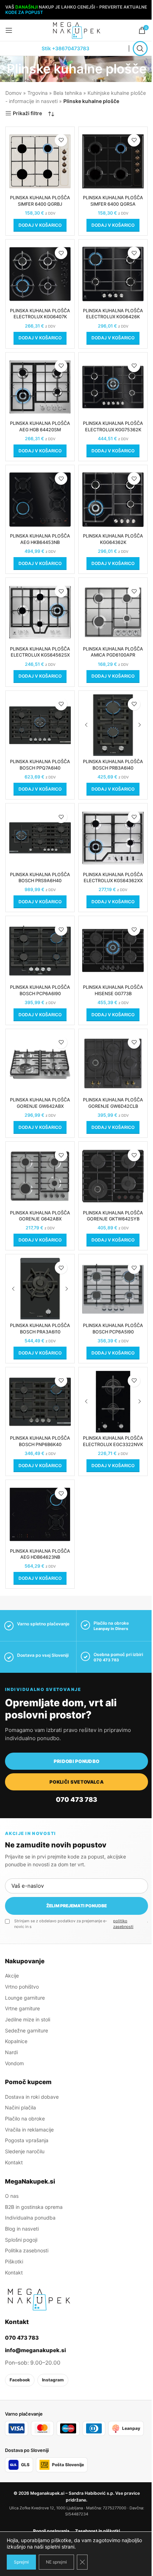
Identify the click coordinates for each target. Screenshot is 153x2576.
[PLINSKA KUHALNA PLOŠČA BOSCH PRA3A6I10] (40, 1289)
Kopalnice (16, 2041)
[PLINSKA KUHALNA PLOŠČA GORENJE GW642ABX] (40, 1063)
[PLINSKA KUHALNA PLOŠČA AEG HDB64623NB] (40, 1514)
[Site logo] (76, 30)
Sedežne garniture (27, 2030)
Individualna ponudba (30, 2218)
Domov (14, 93)
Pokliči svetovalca (76, 1782)
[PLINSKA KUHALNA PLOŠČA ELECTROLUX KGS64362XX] (113, 838)
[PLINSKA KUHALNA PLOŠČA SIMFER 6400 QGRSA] (113, 161)
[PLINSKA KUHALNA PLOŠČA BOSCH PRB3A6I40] (113, 725)
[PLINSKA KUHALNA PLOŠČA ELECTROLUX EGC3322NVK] (113, 1402)
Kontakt (14, 2162)
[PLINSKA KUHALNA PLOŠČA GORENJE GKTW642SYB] (113, 1176)
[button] (40, 225)
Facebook (20, 2380)
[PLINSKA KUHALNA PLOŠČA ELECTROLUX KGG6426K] (113, 274)
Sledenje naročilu (25, 2151)
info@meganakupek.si (35, 2350)
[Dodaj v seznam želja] (61, 140)
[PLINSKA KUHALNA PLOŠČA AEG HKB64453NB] (40, 500)
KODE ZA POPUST (24, 12)
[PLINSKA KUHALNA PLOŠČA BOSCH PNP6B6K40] (40, 1402)
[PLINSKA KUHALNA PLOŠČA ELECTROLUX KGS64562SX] (40, 612)
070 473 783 (106, 1660)
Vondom (14, 2063)
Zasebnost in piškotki (97, 2531)
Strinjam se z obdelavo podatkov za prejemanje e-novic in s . (81, 1924)
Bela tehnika (68, 93)
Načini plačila (20, 2107)
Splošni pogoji (21, 2240)
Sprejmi (21, 2562)
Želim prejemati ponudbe (76, 1906)
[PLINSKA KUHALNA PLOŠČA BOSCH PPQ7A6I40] (40, 725)
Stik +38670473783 (65, 48)
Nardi (11, 2052)
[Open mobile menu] (9, 30)
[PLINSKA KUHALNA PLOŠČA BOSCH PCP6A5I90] (113, 1289)
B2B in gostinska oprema (34, 2207)
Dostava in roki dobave (32, 2097)
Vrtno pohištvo (22, 1987)
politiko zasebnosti (123, 1924)
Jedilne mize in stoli (28, 2019)
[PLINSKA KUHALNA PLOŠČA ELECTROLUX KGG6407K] (40, 274)
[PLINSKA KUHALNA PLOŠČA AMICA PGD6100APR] (113, 612)
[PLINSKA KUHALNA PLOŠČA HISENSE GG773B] (113, 950)
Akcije (12, 1976)
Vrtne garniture (22, 2008)
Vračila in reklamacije (29, 2130)
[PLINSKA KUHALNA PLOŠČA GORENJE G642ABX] (40, 1176)
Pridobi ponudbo (77, 1761)
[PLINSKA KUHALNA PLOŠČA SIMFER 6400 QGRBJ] (40, 161)
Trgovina (38, 93)
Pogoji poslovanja (51, 2531)
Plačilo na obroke (25, 2119)
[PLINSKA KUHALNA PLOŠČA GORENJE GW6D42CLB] (113, 1063)
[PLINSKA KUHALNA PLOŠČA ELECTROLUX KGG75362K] (113, 387)
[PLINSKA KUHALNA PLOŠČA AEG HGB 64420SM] (40, 387)
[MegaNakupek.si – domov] (39, 2299)
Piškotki (14, 2261)
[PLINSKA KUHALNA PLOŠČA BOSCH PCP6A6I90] (40, 950)
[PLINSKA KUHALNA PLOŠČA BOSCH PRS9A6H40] (40, 838)
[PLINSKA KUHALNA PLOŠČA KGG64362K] (113, 500)
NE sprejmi (56, 2562)
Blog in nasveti (22, 2229)
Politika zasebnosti (27, 2250)
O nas (12, 2196)
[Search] (140, 48)
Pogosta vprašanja (27, 2140)
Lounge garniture (25, 1998)
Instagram (53, 2380)
